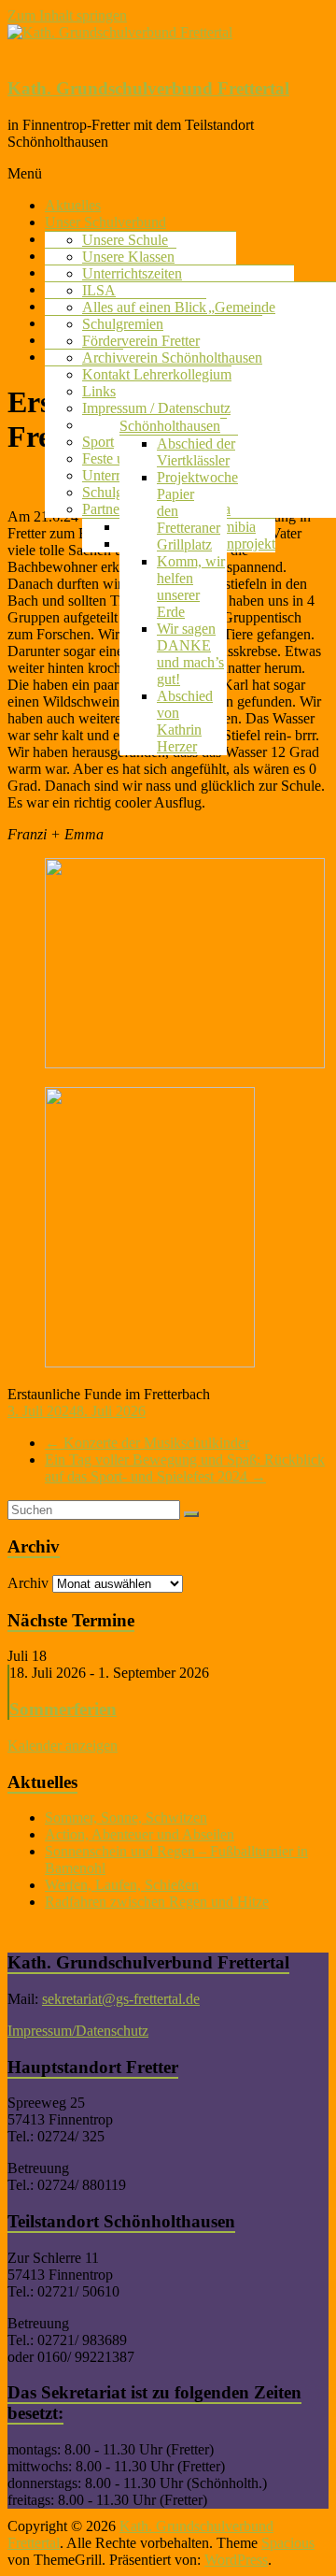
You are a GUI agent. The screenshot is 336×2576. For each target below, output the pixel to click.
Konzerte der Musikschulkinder (147, 1443)
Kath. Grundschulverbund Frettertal (148, 88)
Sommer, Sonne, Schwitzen (126, 1818)
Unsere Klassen (128, 257)
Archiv (103, 358)
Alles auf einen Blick (144, 307)
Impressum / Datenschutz (156, 408)
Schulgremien (123, 324)
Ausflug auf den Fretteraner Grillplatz (192, 519)
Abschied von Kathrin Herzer (185, 721)
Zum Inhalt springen (67, 15)
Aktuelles (73, 205)
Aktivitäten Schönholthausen (170, 417)
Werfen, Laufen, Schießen (122, 1885)
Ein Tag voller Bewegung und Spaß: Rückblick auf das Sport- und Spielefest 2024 (185, 1468)
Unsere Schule (125, 240)
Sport (98, 442)
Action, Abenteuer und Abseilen (140, 1834)
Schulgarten (117, 492)
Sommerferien (63, 1709)
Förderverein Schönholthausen (172, 358)
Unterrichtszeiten (132, 273)
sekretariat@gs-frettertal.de (121, 1999)
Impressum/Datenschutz (78, 2031)
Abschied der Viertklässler (196, 452)
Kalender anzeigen (63, 1746)
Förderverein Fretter (141, 341)
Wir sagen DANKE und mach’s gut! (190, 654)
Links (99, 391)
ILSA (99, 290)
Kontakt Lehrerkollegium (157, 374)
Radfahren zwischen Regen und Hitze (157, 1902)
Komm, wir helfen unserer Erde (191, 587)
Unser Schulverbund (105, 222)
